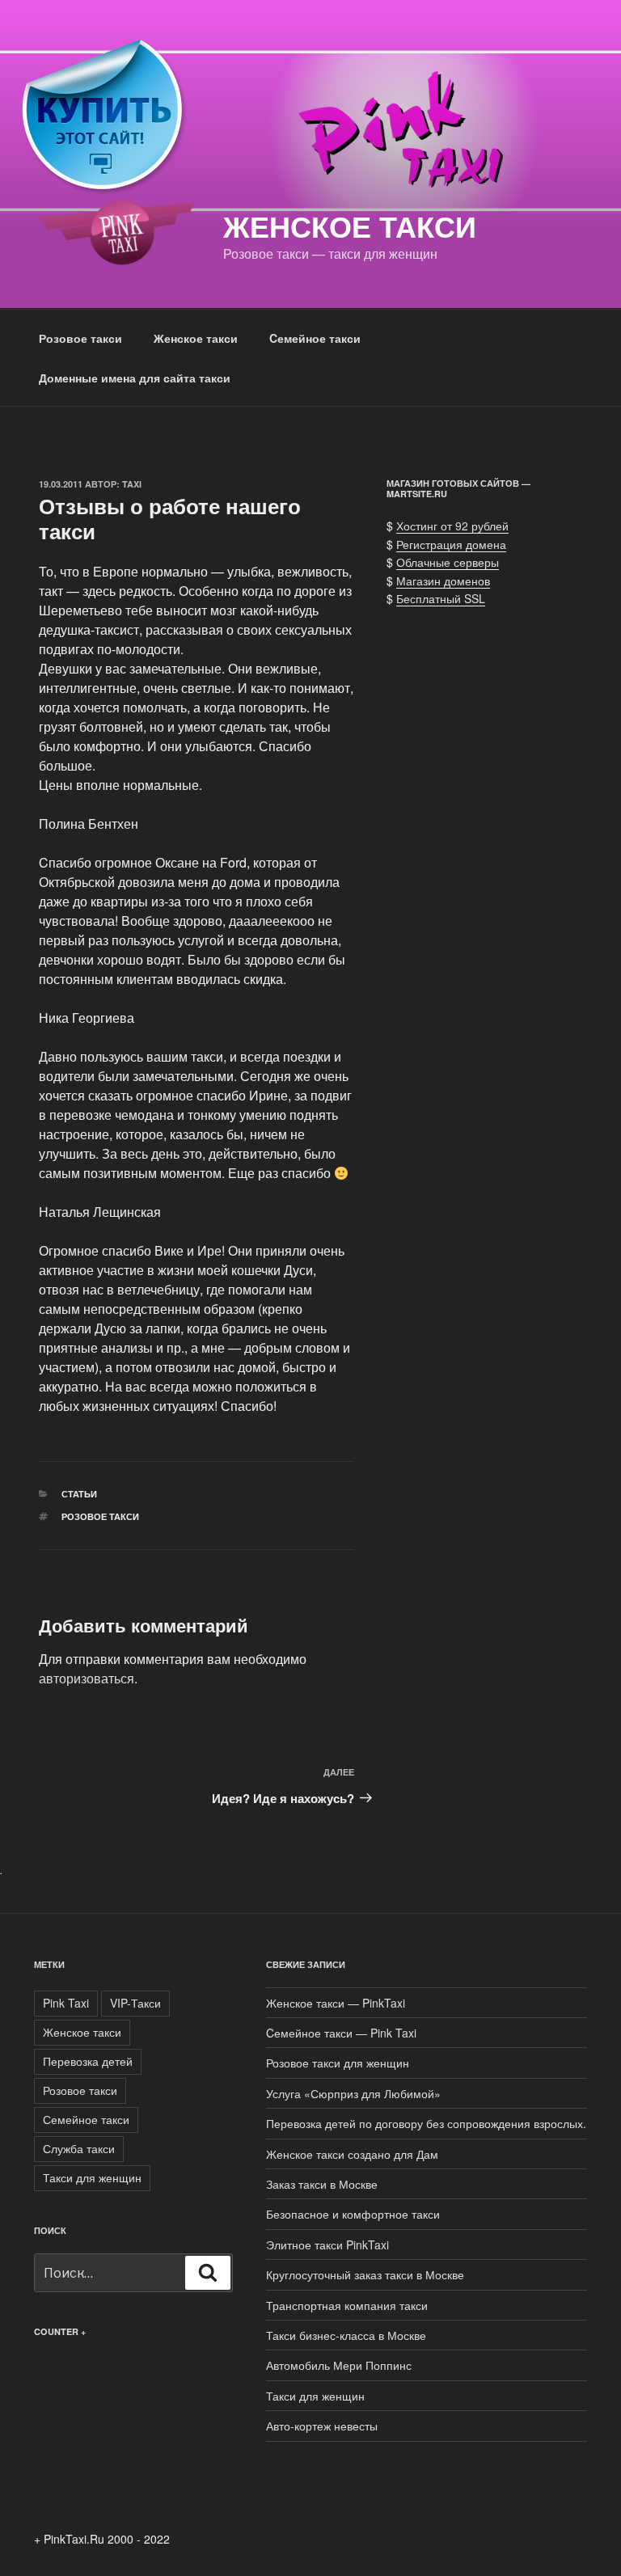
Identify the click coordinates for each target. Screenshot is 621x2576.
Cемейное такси (315, 338)
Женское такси (350, 226)
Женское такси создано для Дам (352, 2154)
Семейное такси (86, 2119)
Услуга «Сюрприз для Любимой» (353, 2093)
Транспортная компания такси (347, 2305)
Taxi (132, 484)
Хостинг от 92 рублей (452, 526)
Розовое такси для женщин (338, 2063)
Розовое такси (80, 338)
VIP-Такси (135, 2003)
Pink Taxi (66, 2003)
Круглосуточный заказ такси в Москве (365, 2274)
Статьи (79, 1494)
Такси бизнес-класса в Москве (346, 2335)
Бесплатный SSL (441, 598)
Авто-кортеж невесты (322, 2426)
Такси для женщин (92, 2177)
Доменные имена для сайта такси (135, 378)
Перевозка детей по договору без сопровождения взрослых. (426, 2123)
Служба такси (79, 2148)
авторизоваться (87, 1678)
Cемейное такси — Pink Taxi (341, 2033)
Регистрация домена (451, 544)
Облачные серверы (448, 562)
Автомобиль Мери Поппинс (339, 2365)
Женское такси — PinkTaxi (336, 2003)
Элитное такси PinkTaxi (327, 2244)
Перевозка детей (88, 2061)
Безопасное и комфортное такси (353, 2214)
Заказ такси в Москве (322, 2184)
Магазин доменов (443, 581)
